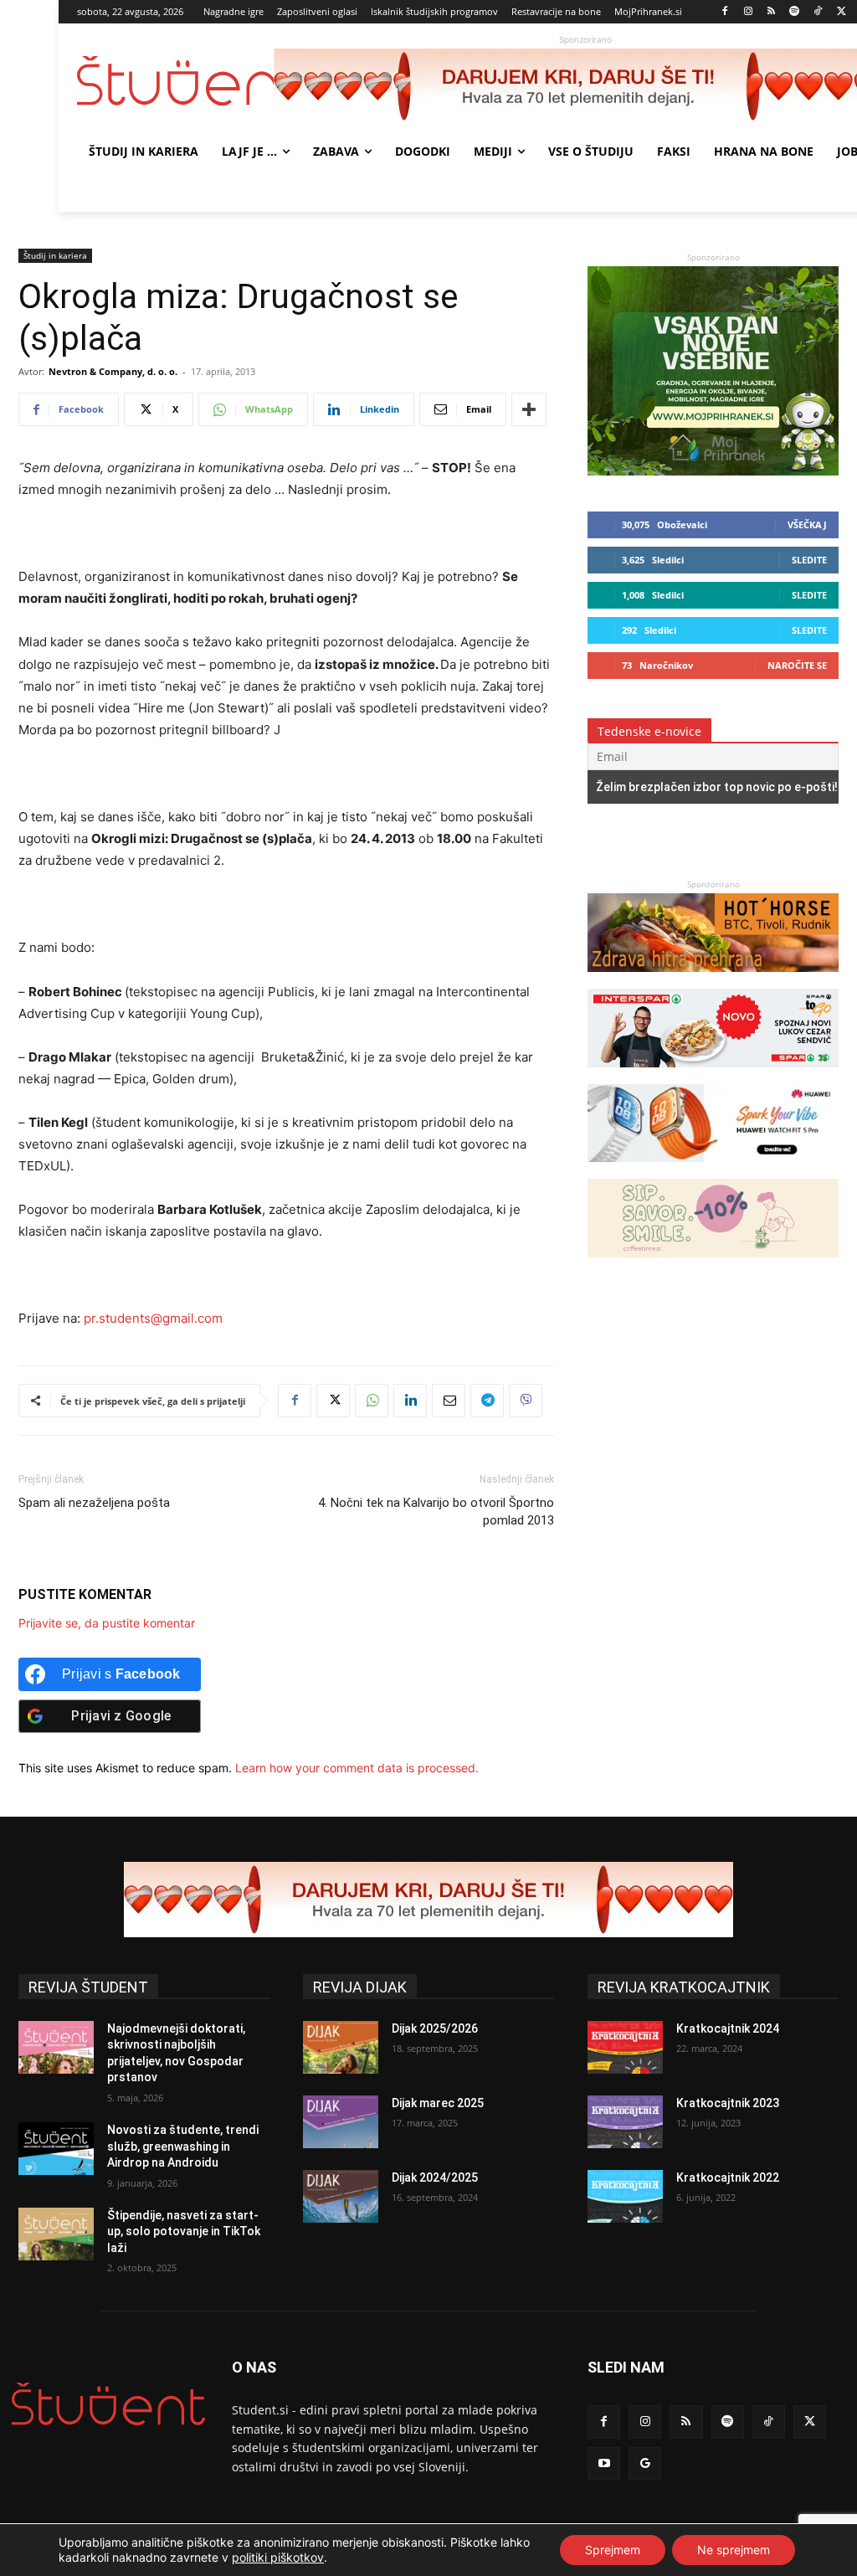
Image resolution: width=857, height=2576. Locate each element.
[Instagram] (748, 12)
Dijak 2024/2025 (435, 2178)
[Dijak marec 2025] (341, 2122)
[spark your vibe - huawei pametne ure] (713, 1170)
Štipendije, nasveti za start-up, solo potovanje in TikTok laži (184, 2232)
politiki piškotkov (278, 2557)
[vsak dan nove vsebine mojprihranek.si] (713, 471)
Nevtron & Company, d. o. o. (113, 371)
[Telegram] (487, 1401)
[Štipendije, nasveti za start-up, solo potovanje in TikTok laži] (56, 2234)
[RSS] (771, 12)
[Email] (449, 1401)
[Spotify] (795, 12)
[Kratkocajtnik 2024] (625, 2047)
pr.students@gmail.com (153, 1318)
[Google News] (645, 2463)
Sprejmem (613, 2550)
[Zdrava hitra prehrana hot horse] (713, 980)
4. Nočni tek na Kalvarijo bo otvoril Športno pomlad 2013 (436, 1512)
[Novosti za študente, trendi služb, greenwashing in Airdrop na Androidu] (56, 2149)
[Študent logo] (175, 81)
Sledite (809, 560)
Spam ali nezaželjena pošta (94, 1503)
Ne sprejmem (734, 2550)
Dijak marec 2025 (438, 2103)
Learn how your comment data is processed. (357, 1768)
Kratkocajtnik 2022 (728, 2178)
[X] (842, 12)
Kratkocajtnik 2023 (728, 2103)
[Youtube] (604, 2463)
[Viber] (526, 1401)
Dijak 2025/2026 (435, 2028)
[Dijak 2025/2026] (341, 2047)
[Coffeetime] (713, 1265)
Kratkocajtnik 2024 (728, 2028)
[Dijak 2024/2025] (341, 2196)
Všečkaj (807, 524)
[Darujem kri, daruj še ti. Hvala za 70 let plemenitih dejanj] (428, 1900)
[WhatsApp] (372, 1401)
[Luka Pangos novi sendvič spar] (713, 1075)
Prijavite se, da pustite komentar (107, 1623)
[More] (529, 409)
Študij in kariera (55, 255)
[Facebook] (725, 12)
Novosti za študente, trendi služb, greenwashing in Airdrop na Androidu (183, 2146)
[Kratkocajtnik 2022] (625, 2196)
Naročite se (797, 665)
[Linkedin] (410, 1401)
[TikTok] (818, 12)
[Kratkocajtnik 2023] (625, 2122)
